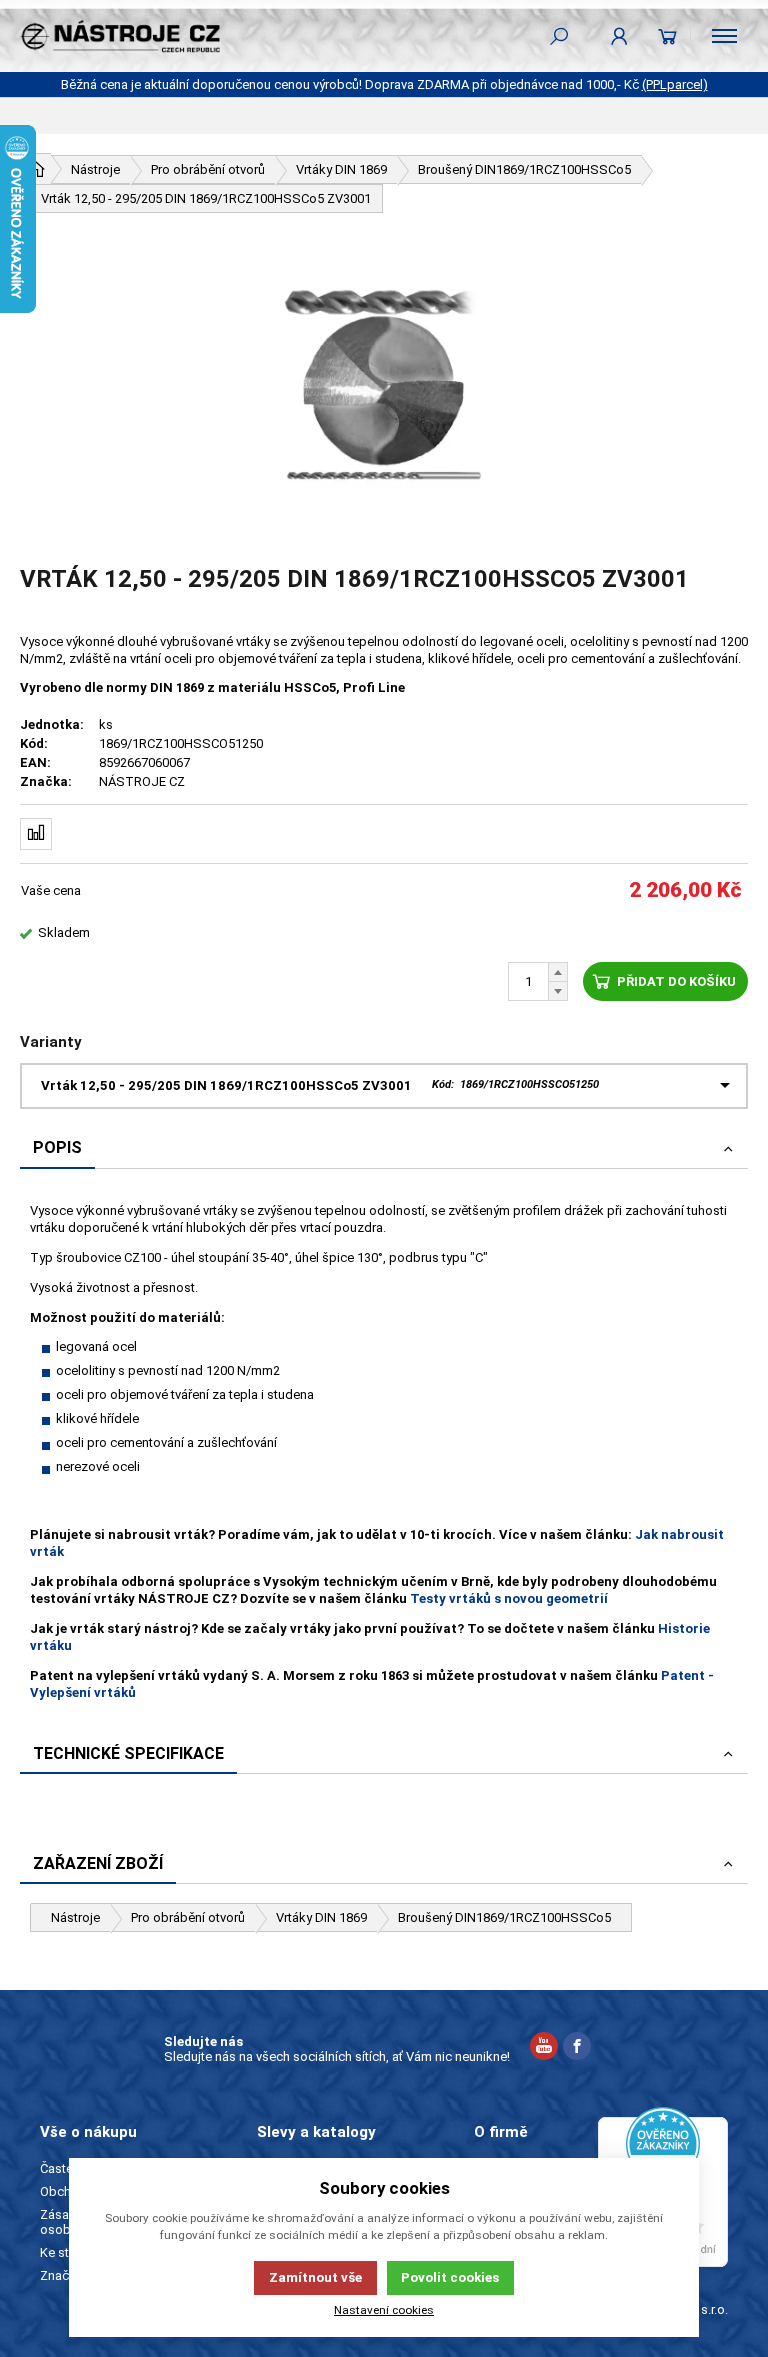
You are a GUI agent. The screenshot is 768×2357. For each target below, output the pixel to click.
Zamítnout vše (315, 2277)
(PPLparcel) (675, 84)
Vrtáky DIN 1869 (321, 1917)
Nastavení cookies (384, 2310)
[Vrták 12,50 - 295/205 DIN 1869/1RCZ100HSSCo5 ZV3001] (384, 389)
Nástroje (75, 1917)
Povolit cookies (450, 2277)
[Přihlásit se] (619, 36)
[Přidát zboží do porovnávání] (36, 834)
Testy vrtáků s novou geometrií (509, 1598)
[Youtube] (544, 2048)
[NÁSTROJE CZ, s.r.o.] (120, 36)
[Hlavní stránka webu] (36, 169)
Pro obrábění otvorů (188, 1917)
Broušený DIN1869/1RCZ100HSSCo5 (504, 1917)
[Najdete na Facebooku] (577, 2048)
